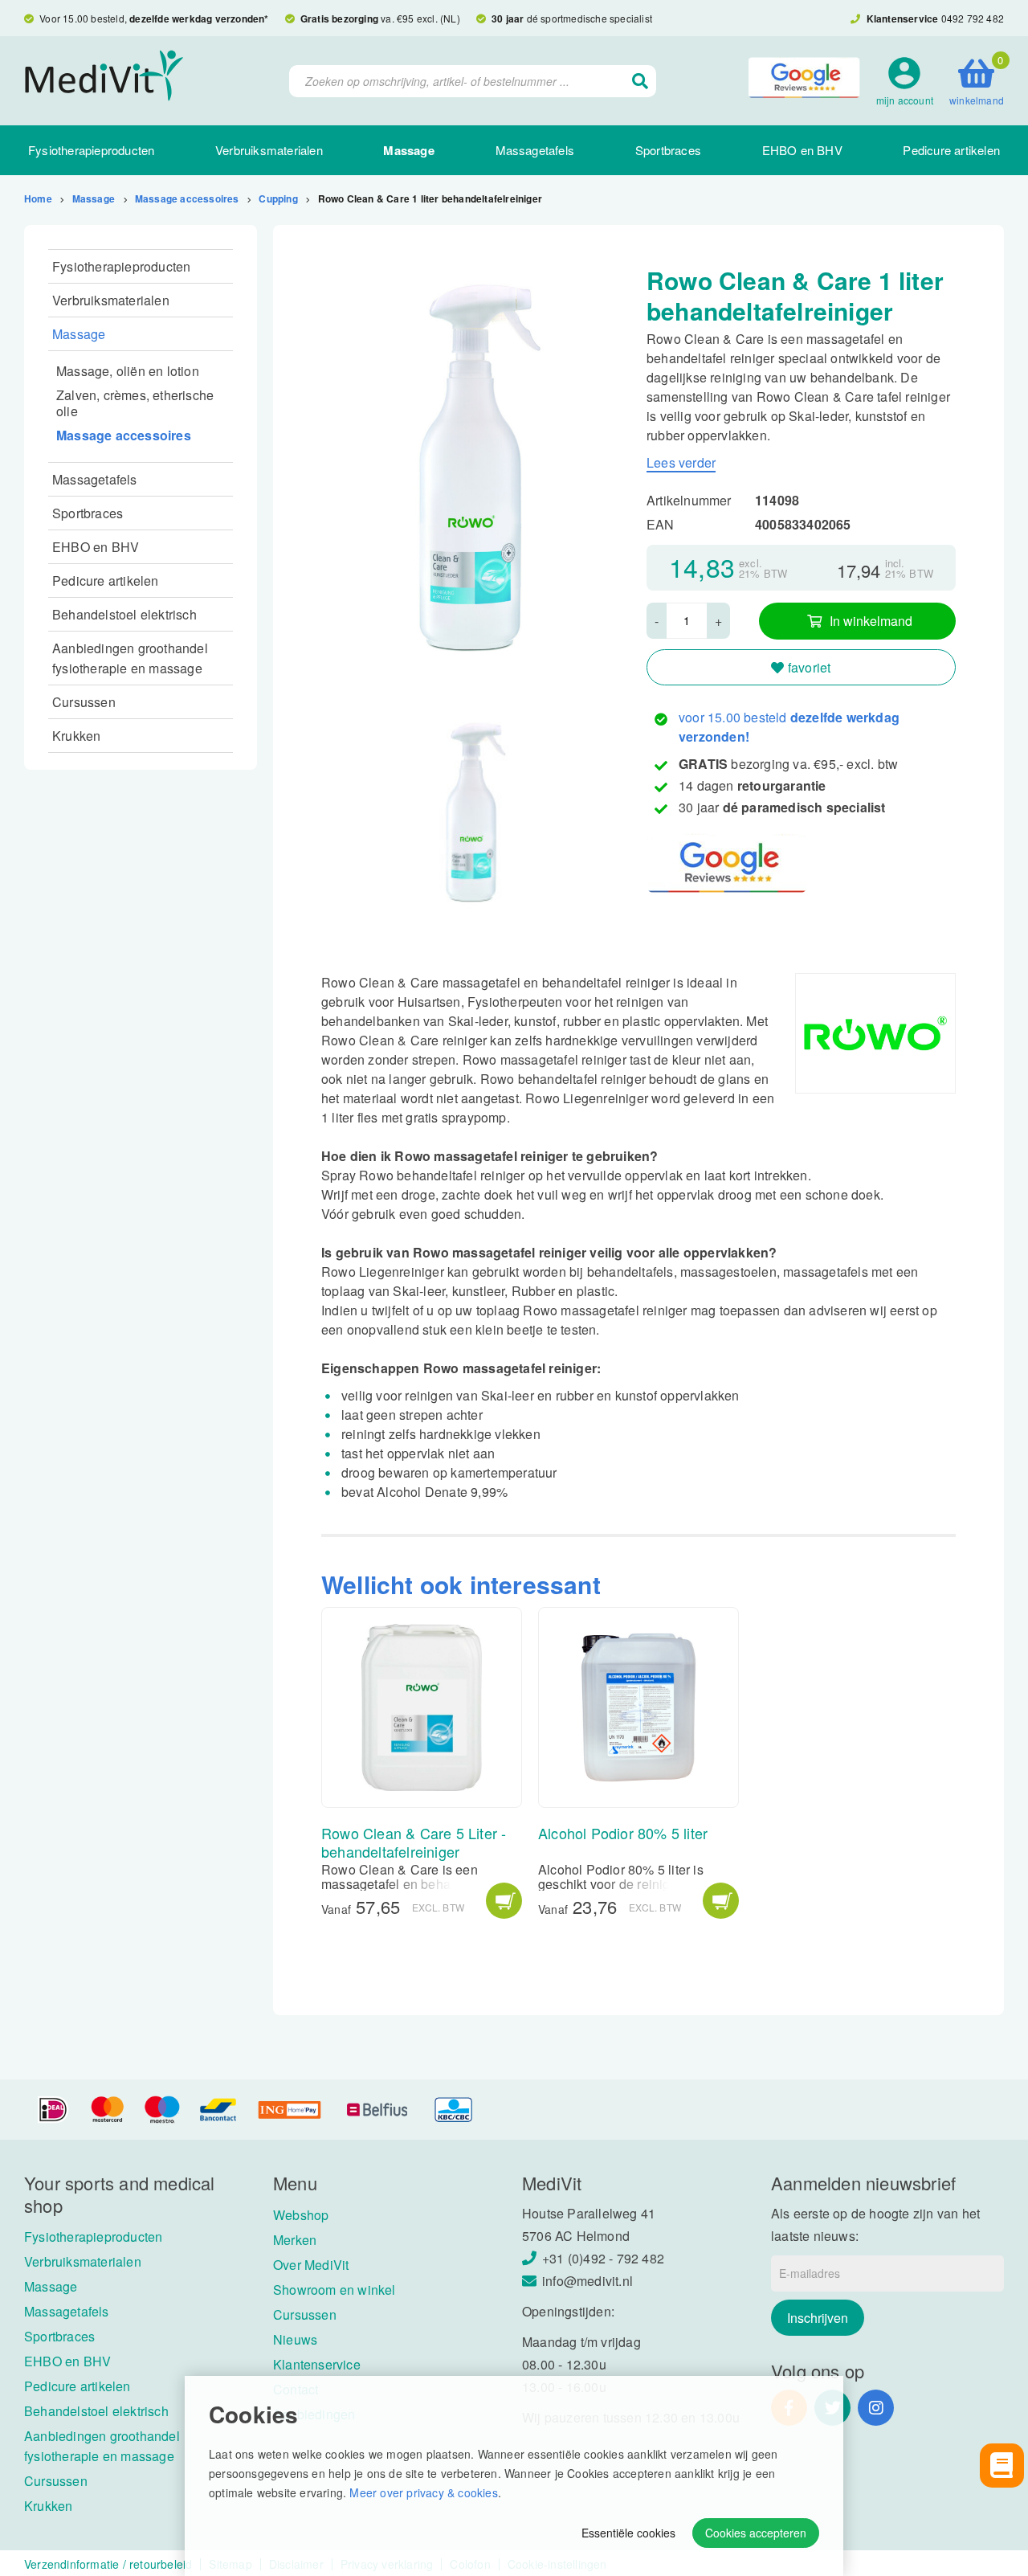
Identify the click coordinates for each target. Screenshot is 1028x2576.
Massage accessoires (187, 198)
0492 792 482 (973, 18)
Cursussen (84, 702)
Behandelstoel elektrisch (124, 614)
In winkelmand (871, 621)
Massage (408, 150)
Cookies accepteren (756, 2533)
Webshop (301, 2215)
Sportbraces (668, 150)
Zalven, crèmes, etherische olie (135, 403)
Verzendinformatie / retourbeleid (108, 2564)
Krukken (76, 736)
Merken (295, 2240)
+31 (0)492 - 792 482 (603, 2258)
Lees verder (681, 462)
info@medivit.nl (587, 2281)
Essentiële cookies (628, 2533)
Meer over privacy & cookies (423, 2492)
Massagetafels (535, 150)
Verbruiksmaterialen (269, 150)
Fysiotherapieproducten (91, 150)
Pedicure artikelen (951, 150)
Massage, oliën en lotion (128, 371)
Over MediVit (311, 2265)
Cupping (278, 198)
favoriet (808, 667)
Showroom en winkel (335, 2290)
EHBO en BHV (802, 150)
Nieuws (295, 2339)
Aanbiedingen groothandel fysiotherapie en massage (130, 658)
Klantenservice (317, 2364)
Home (38, 198)
